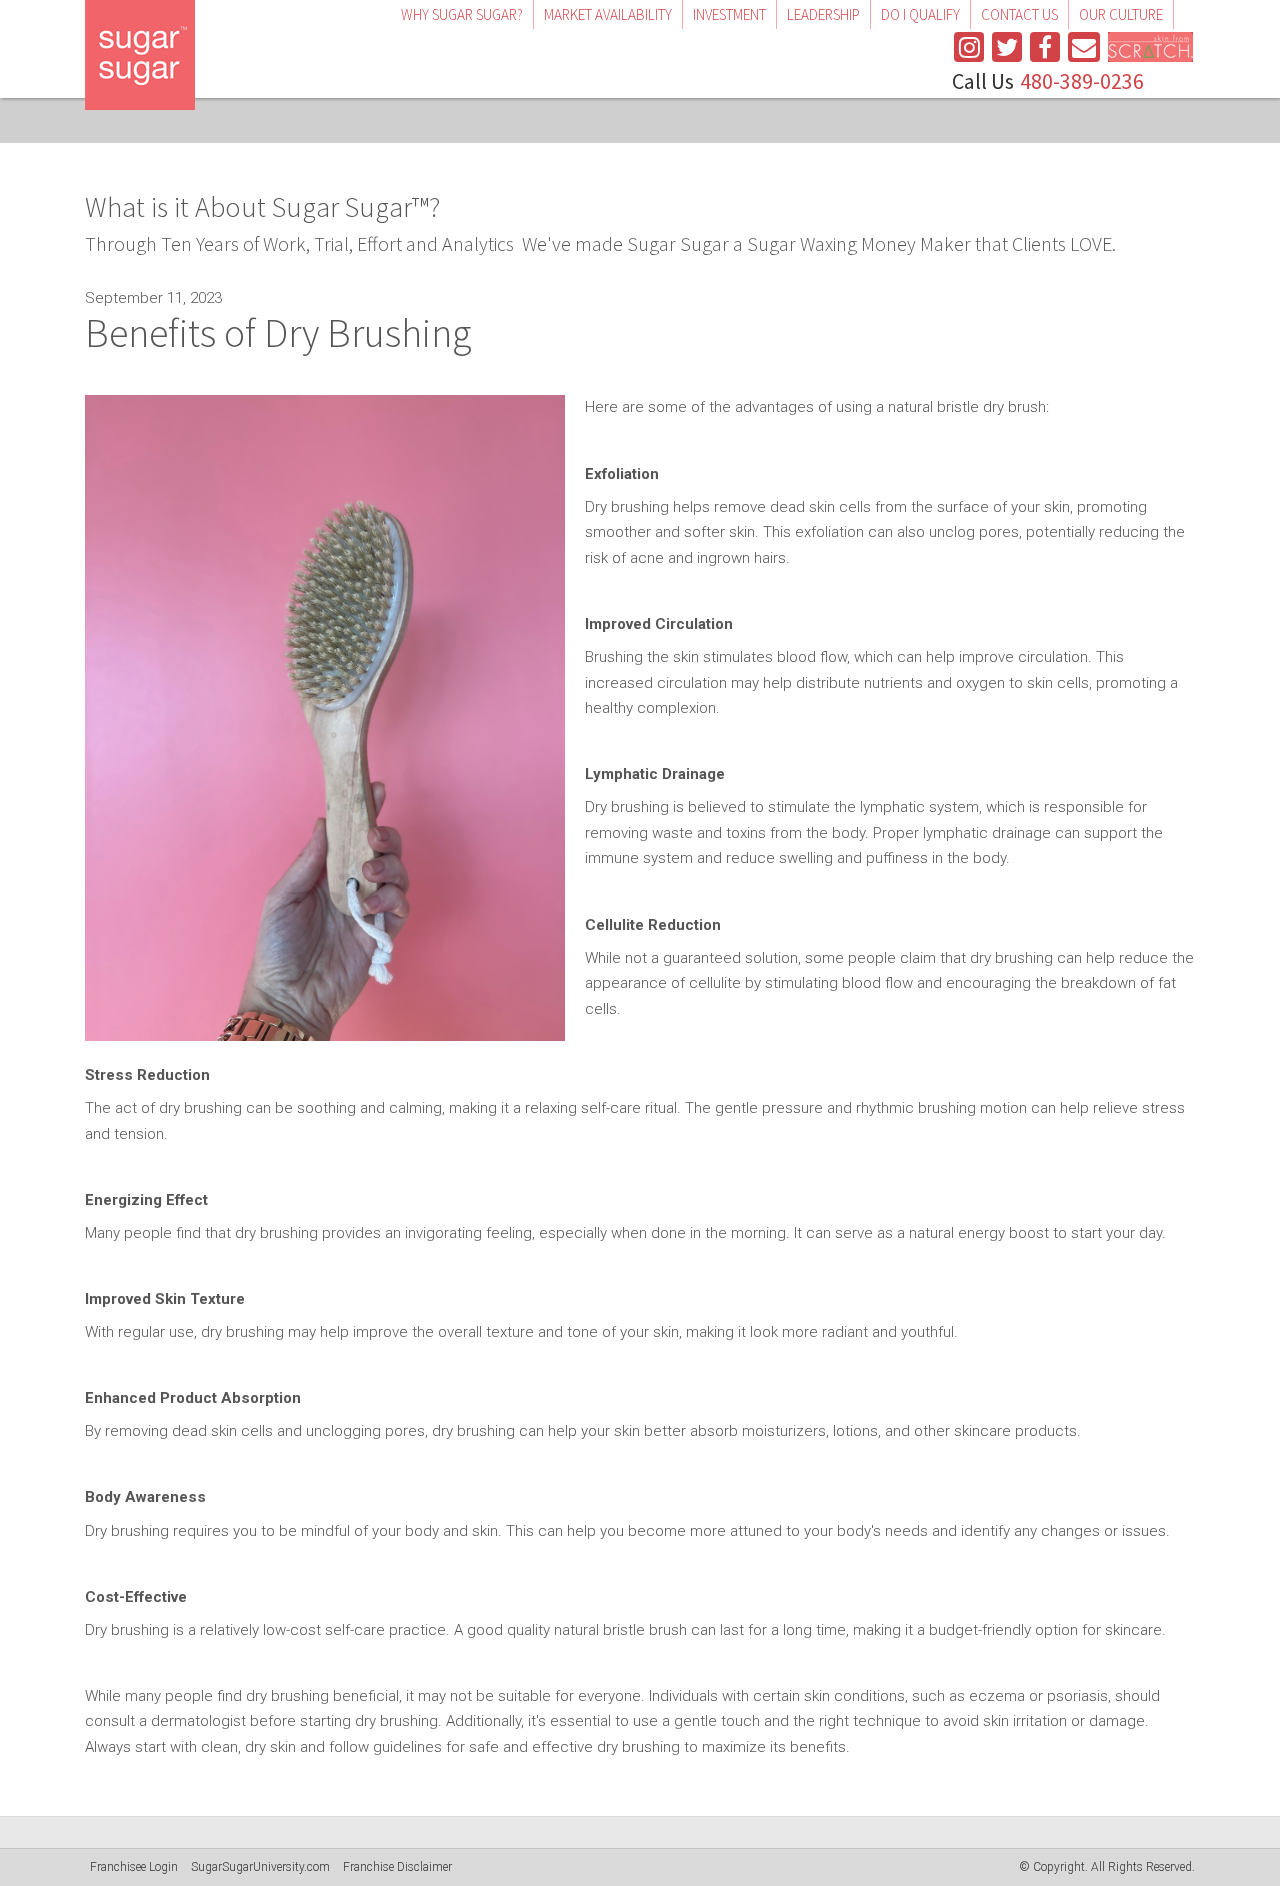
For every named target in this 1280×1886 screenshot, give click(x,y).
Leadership (823, 14)
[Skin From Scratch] (1150, 47)
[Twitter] (1007, 47)
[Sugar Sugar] (140, 55)
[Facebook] (1045, 47)
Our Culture (1121, 14)
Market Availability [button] (608, 14)
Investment (729, 14)
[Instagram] (969, 47)
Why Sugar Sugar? (462, 14)
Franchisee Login (134, 1867)
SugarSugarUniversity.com (260, 1867)
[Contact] (1084, 47)
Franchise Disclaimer (397, 1867)
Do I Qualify (920, 14)
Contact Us (1019, 14)
